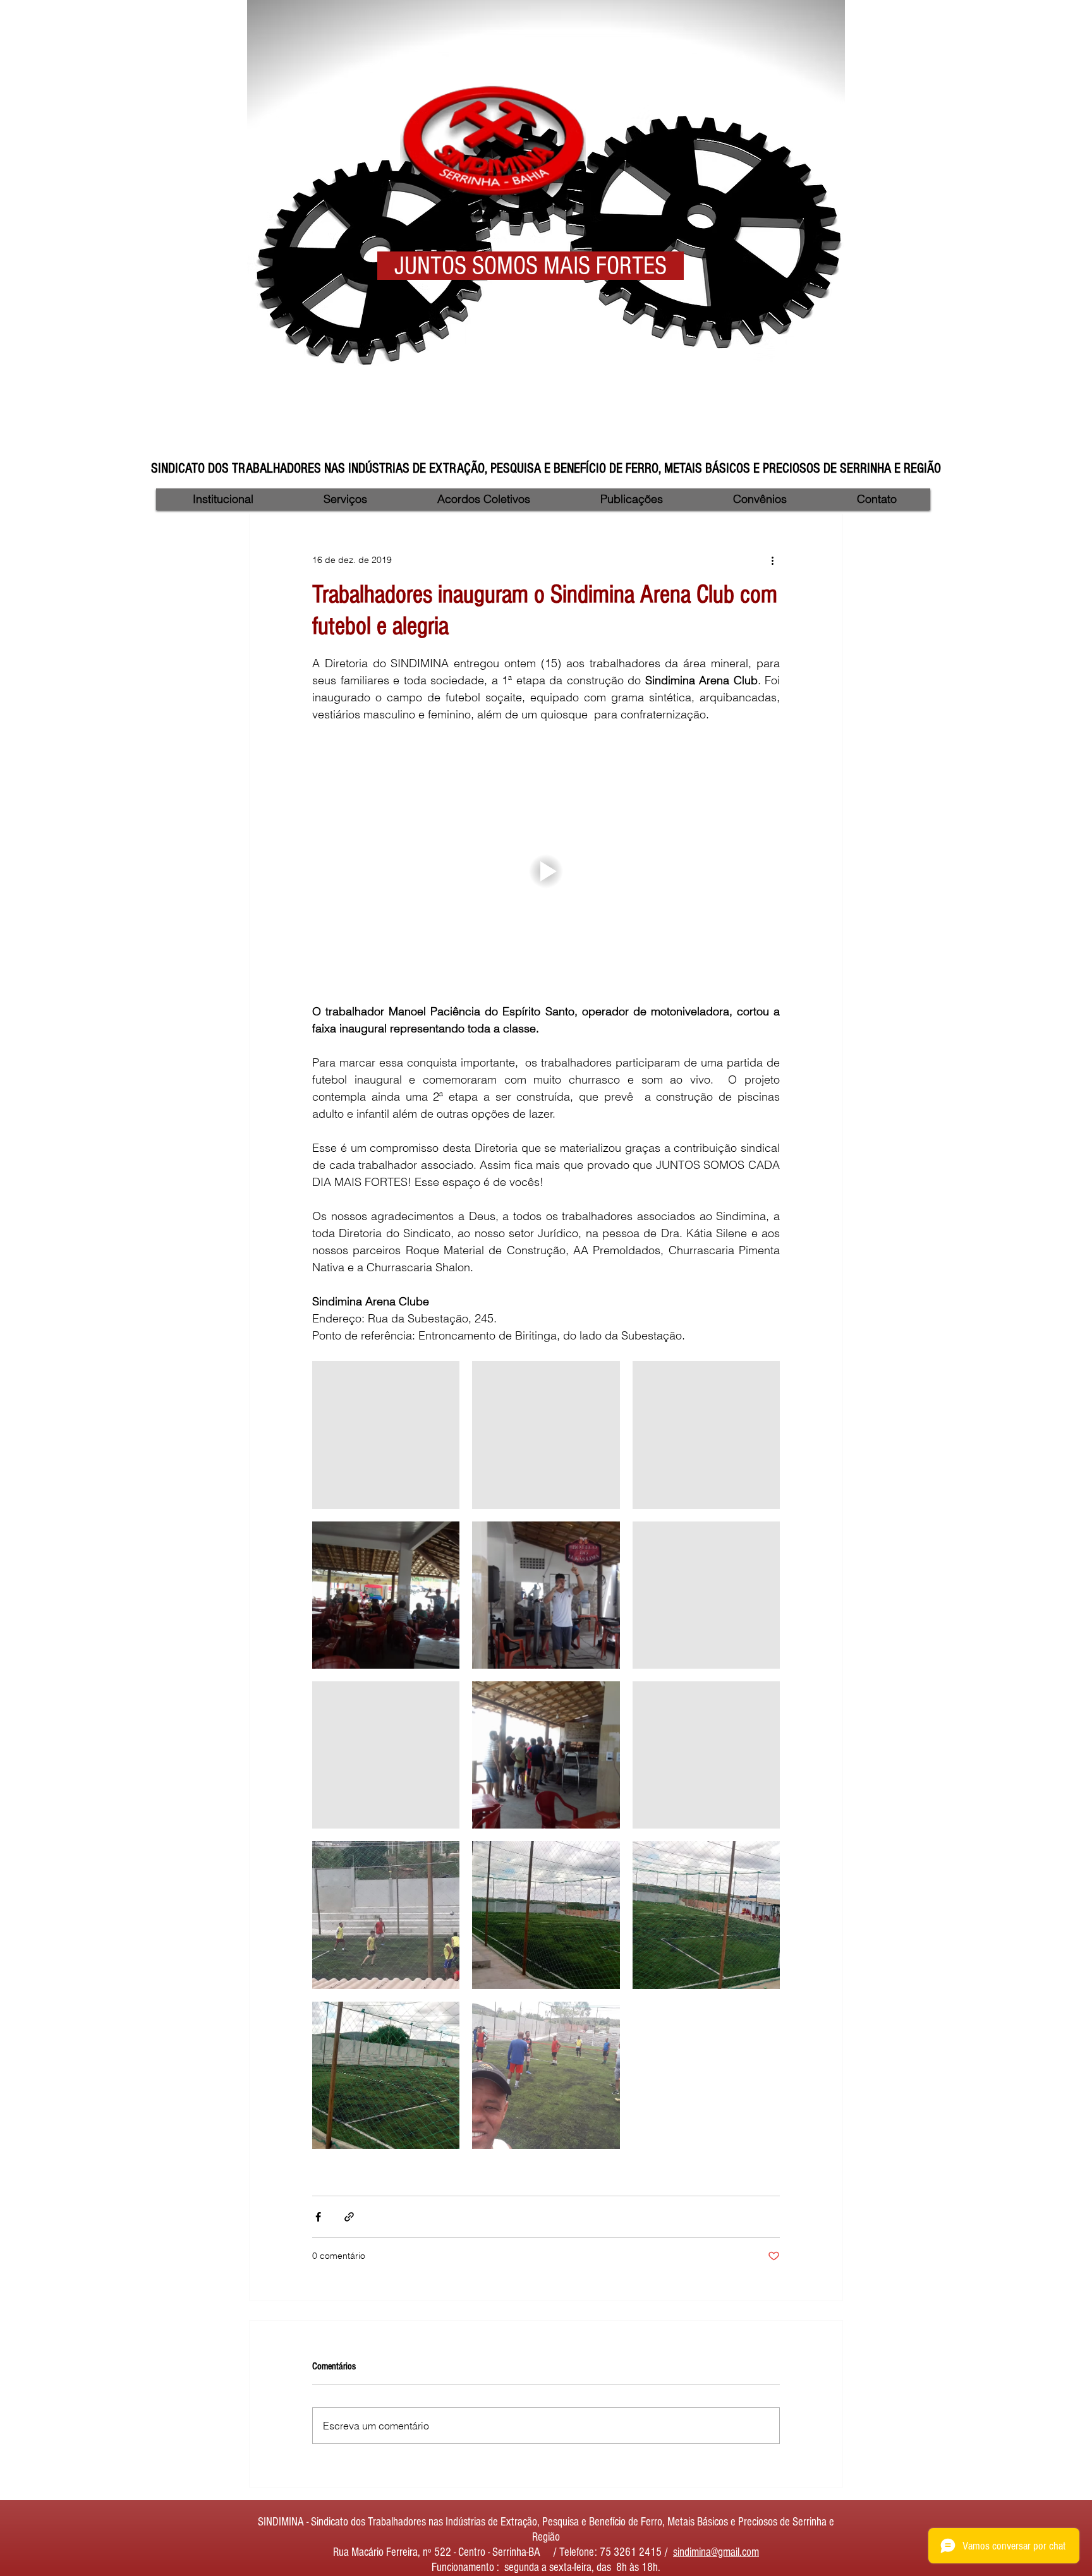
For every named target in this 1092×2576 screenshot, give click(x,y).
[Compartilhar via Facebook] (318, 2217)
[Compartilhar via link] (349, 2217)
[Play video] (546, 871)
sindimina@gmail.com (716, 2552)
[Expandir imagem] (386, 1435)
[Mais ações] (772, 560)
